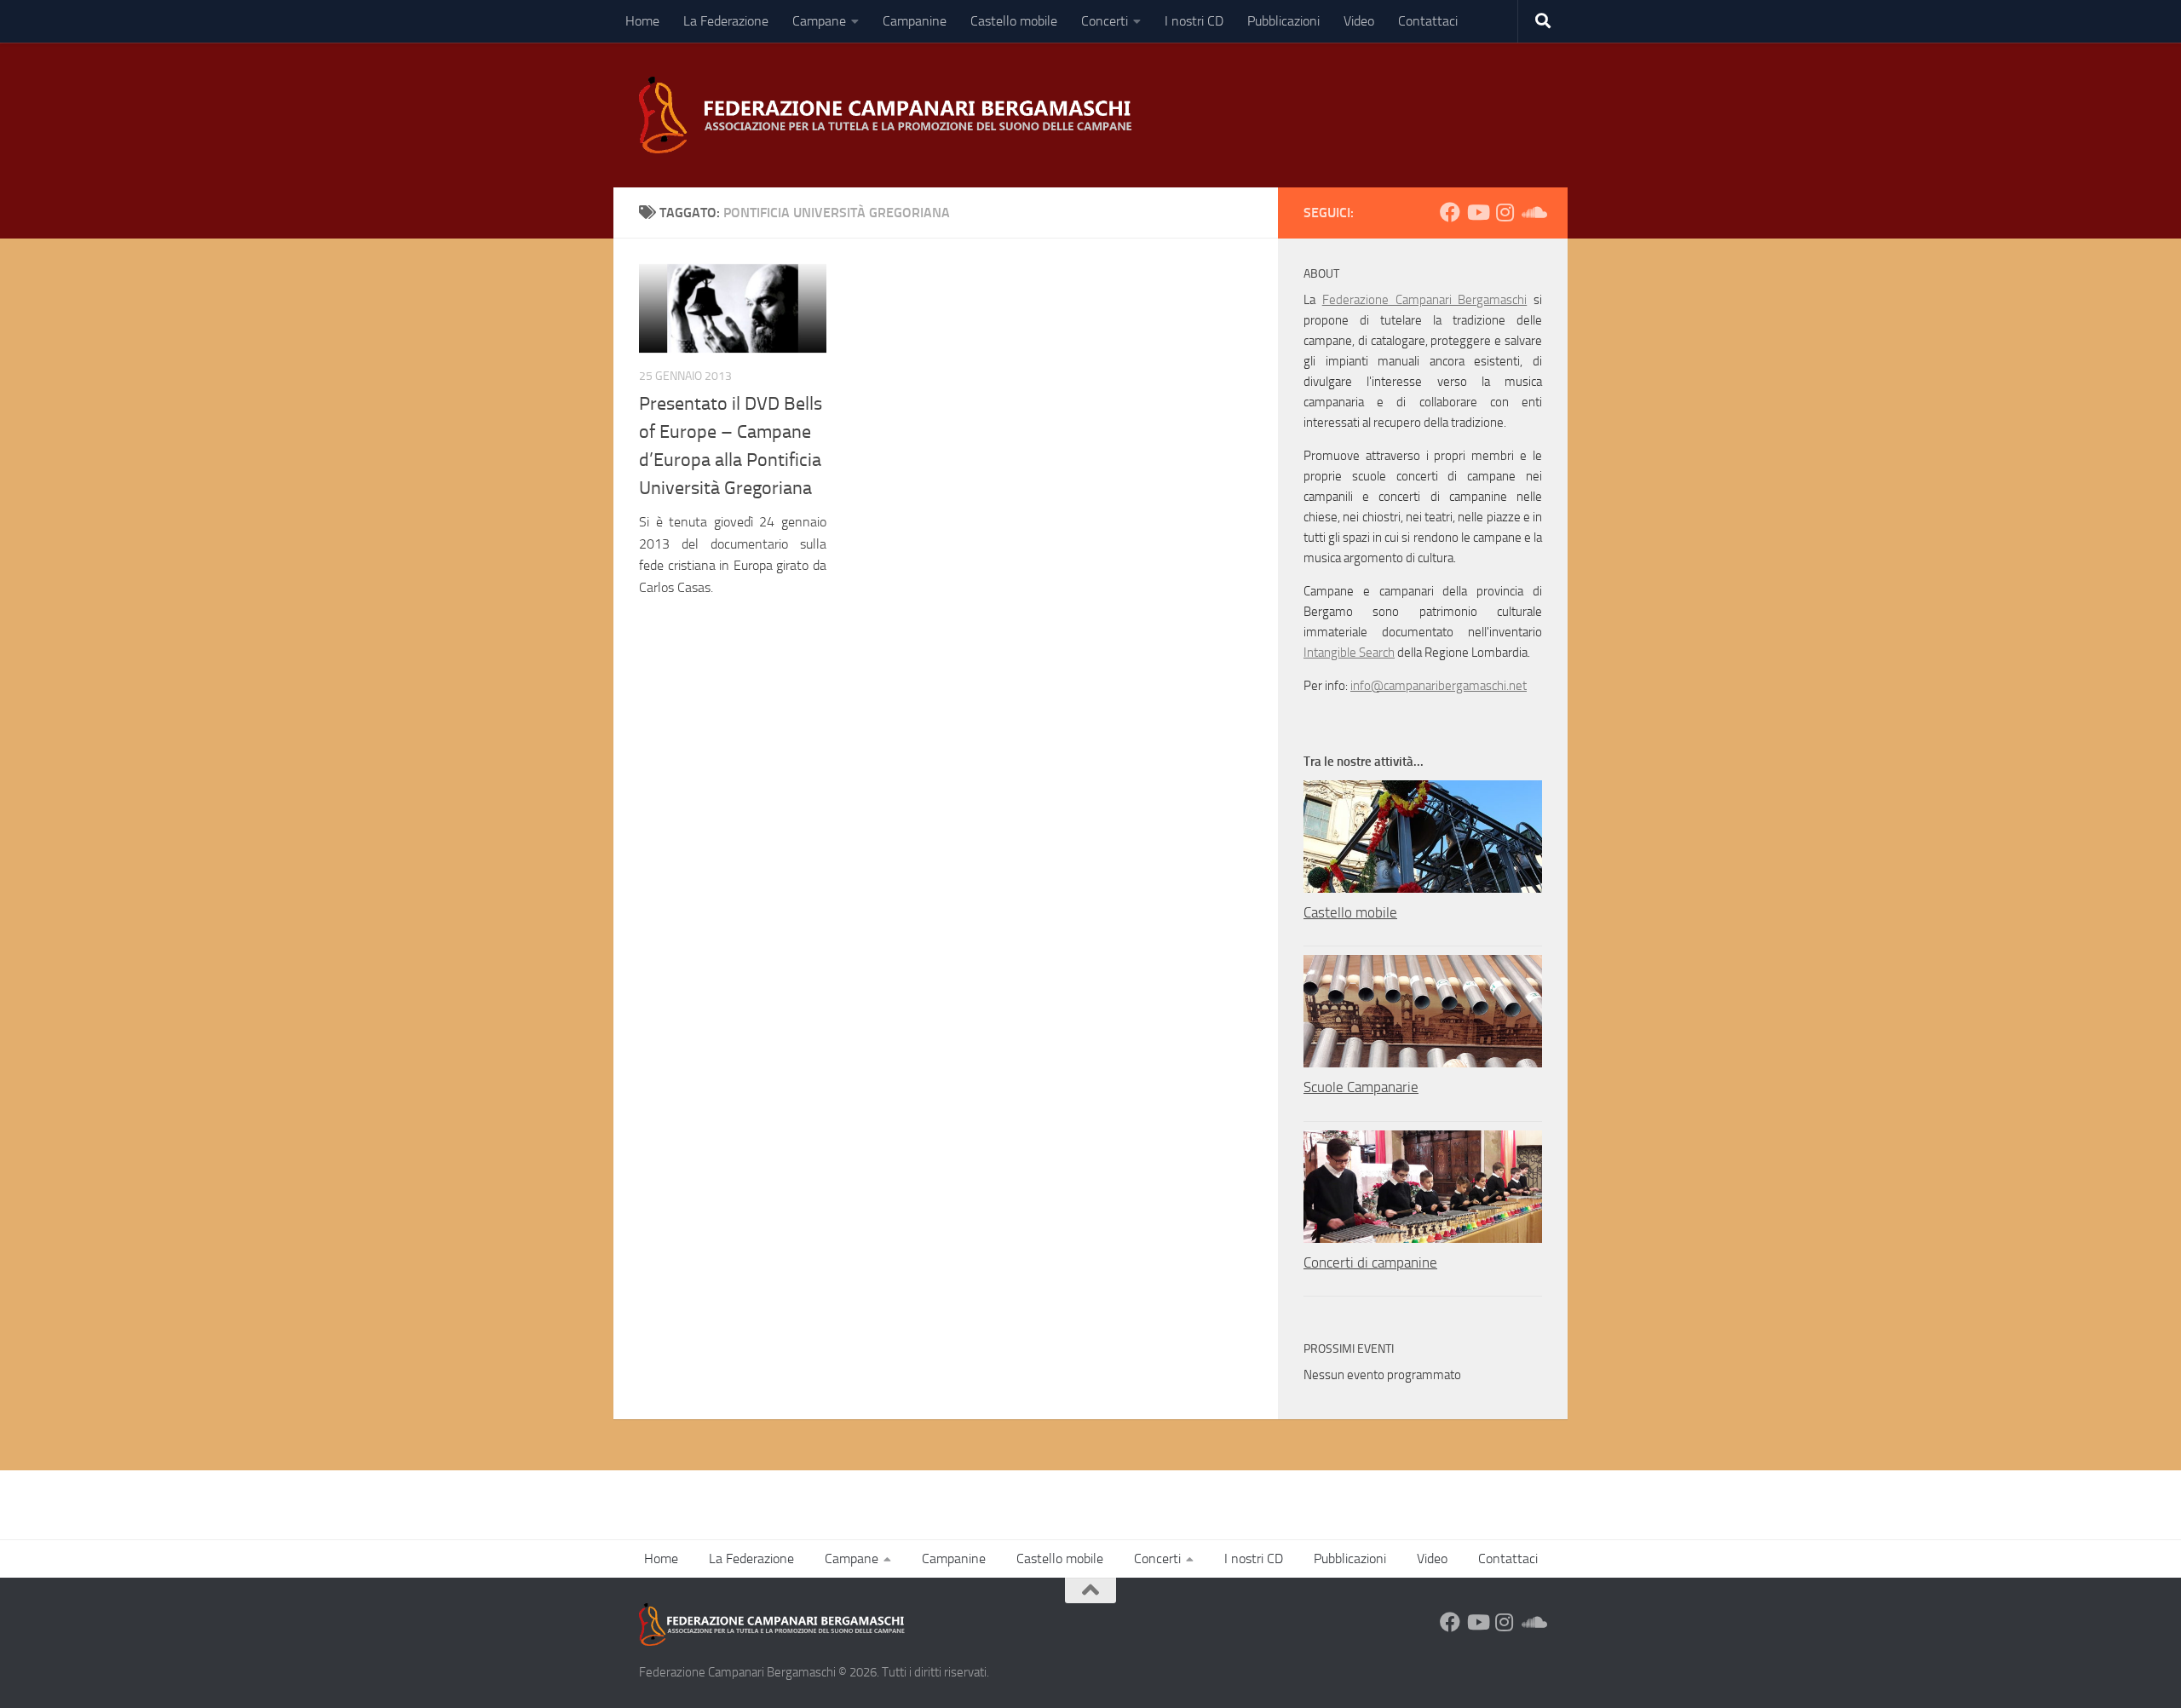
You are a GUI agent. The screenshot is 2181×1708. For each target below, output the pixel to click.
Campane (819, 21)
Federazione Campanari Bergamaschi (1425, 300)
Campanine (915, 21)
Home (642, 21)
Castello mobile (1014, 21)
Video (1359, 21)
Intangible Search (1349, 653)
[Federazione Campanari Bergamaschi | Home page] (891, 115)
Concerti (1105, 21)
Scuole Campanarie (1361, 1087)
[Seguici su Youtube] (1477, 212)
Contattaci (1428, 21)
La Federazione (726, 21)
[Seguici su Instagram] (1505, 212)
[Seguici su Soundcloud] (1532, 212)
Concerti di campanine (1370, 1262)
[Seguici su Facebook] (1450, 212)
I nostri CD (1194, 21)
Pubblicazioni (1283, 21)
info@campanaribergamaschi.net (1439, 686)
